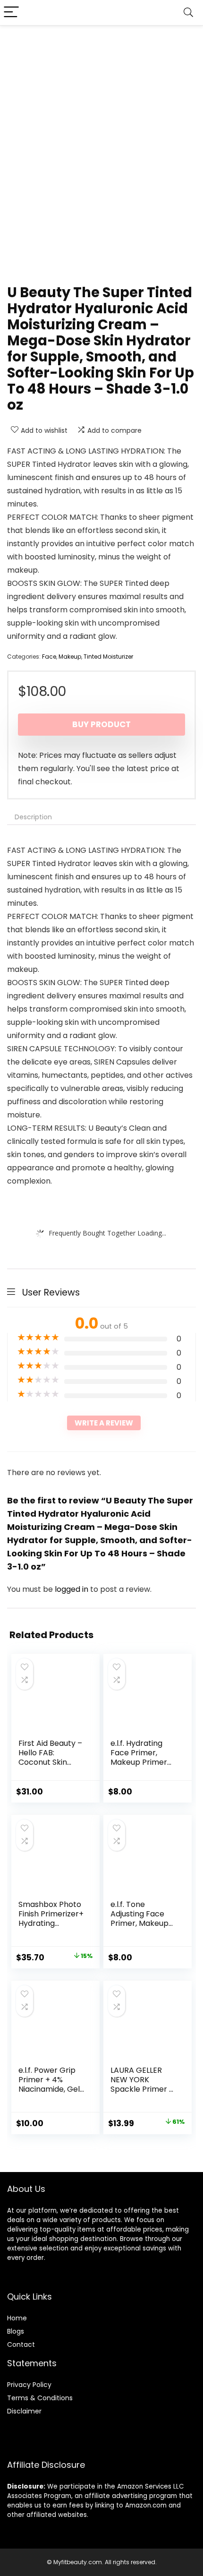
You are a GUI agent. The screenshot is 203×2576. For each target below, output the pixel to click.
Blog (14, 2331)
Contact (21, 2344)
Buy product (101, 724)
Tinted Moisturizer (108, 657)
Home (17, 2318)
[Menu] (11, 13)
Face (49, 657)
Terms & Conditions (40, 2398)
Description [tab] (33, 817)
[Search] (188, 13)
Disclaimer (24, 2411)
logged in (72, 1589)
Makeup (70, 657)
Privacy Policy (29, 2385)
